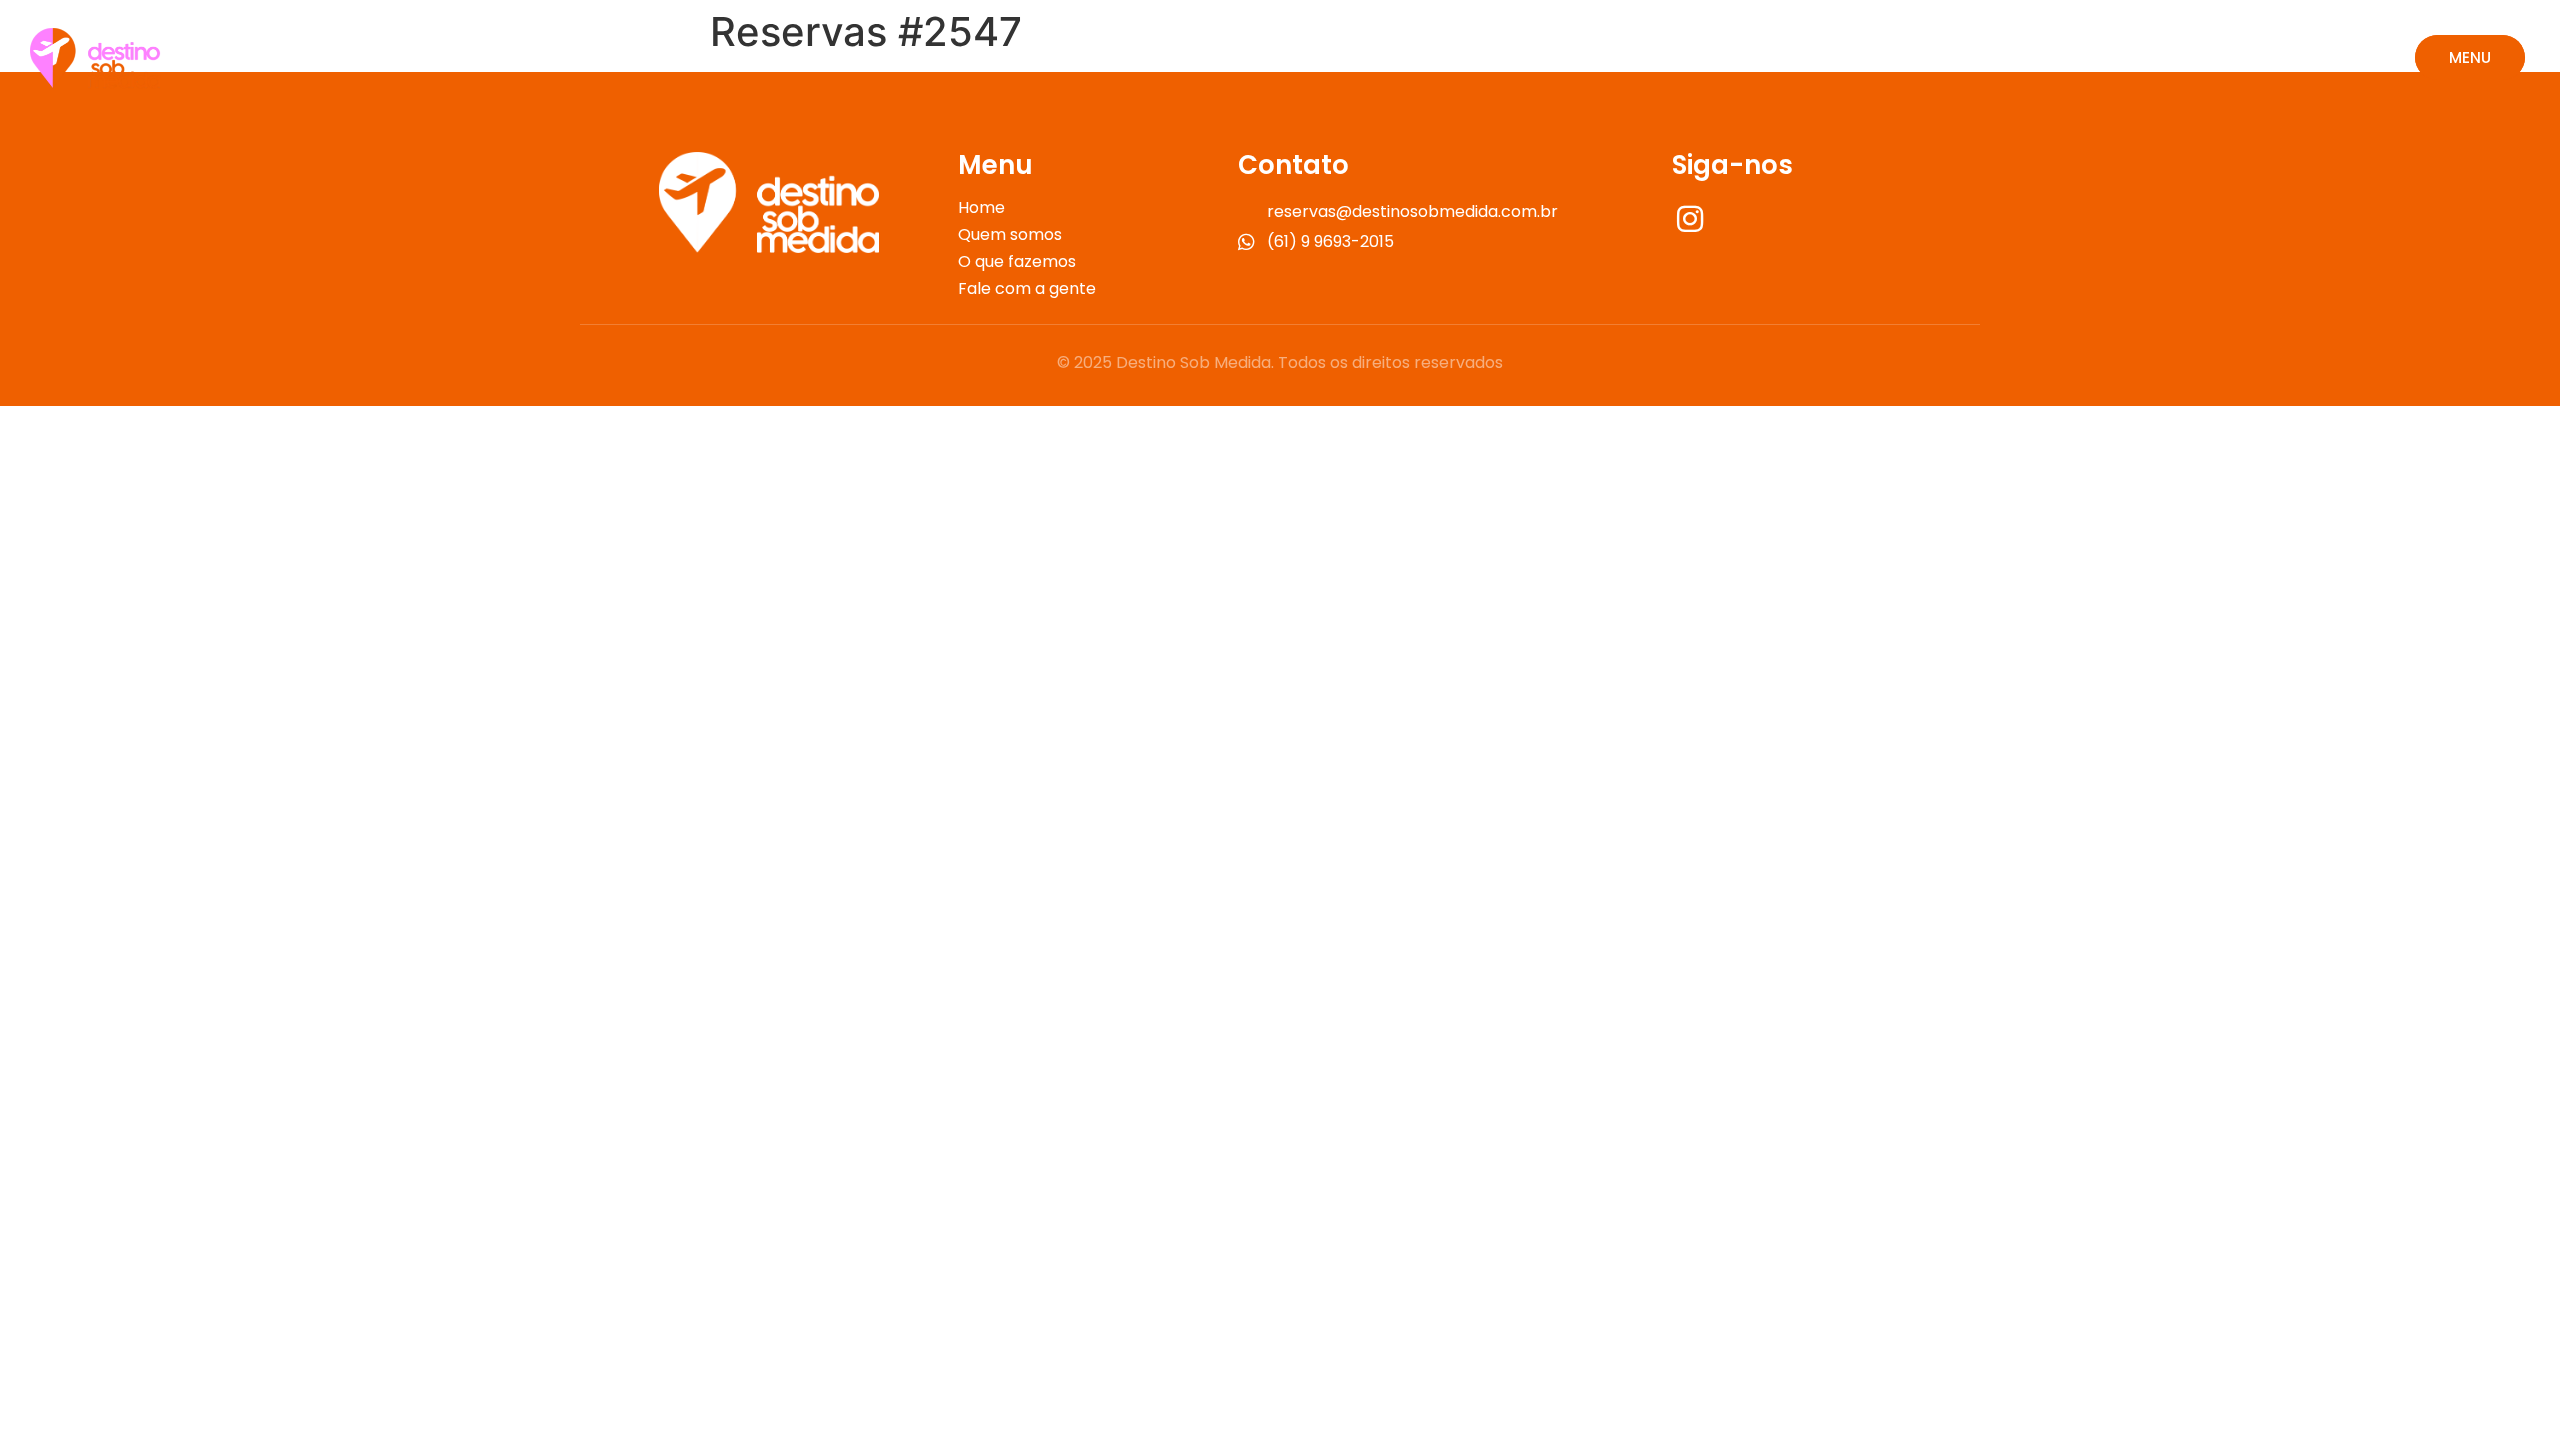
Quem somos (1010, 235)
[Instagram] (1692, 218)
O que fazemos (1017, 262)
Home (981, 208)
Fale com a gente (1027, 289)
